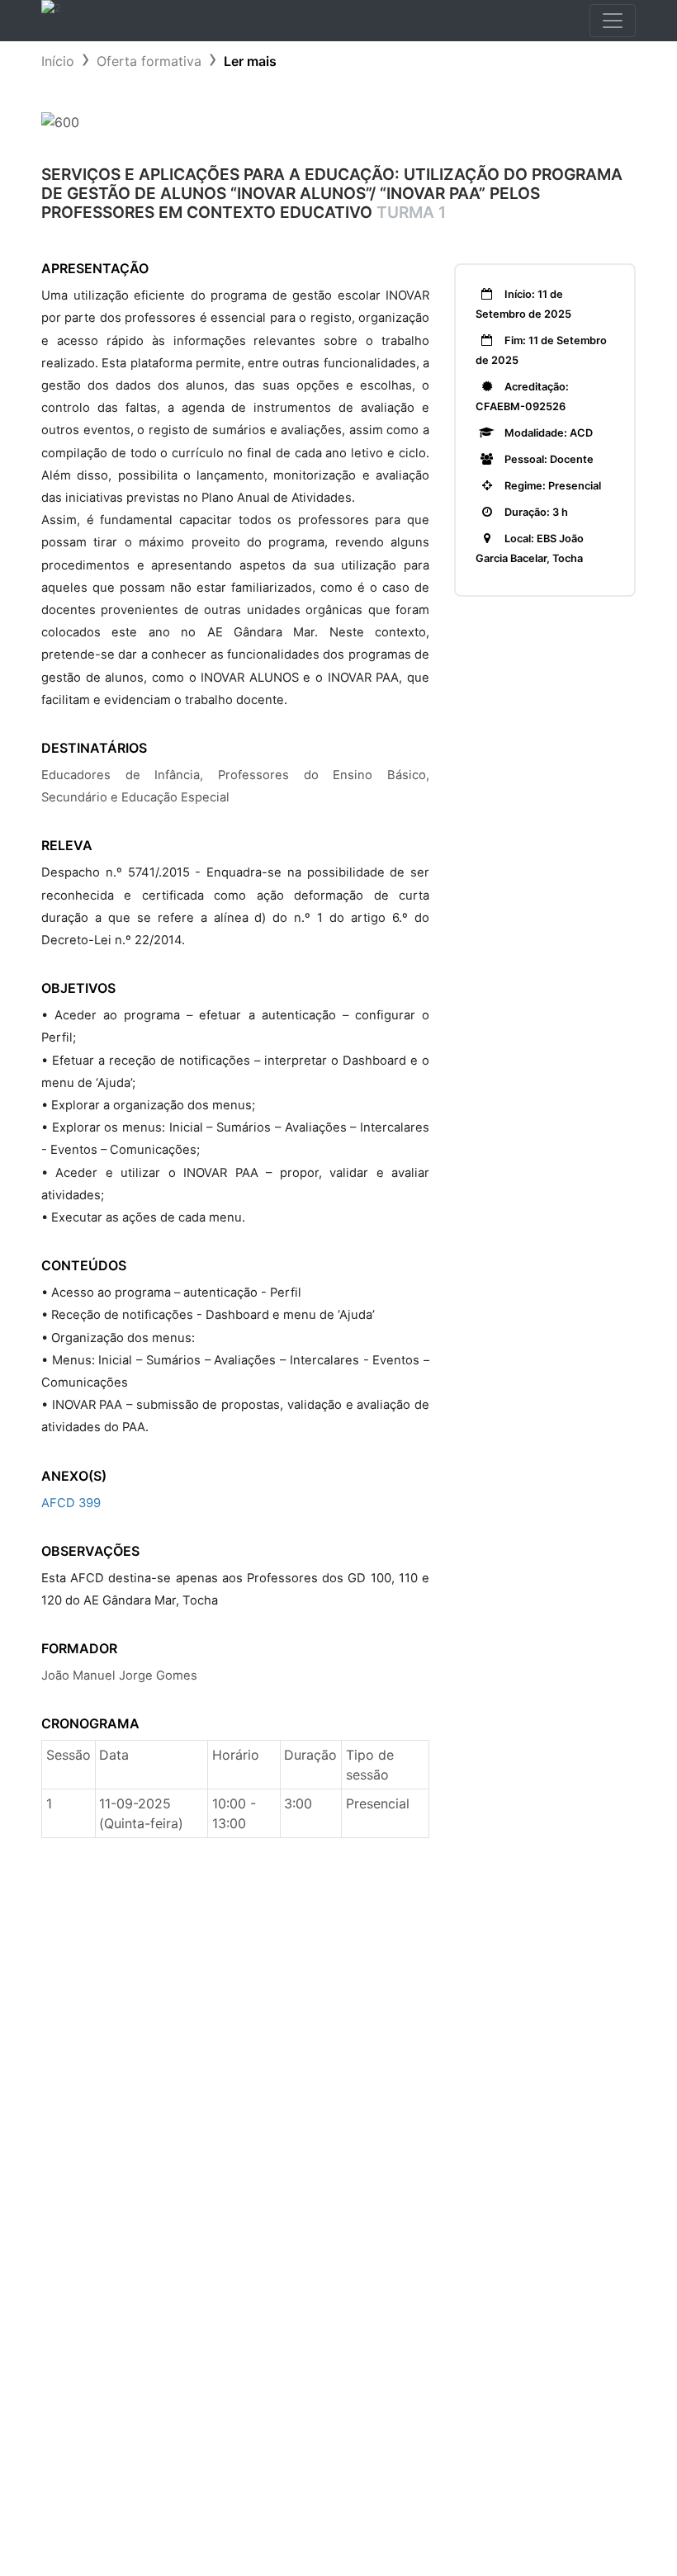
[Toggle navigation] (613, 21)
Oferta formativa (149, 61)
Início (58, 61)
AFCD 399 (71, 1503)
